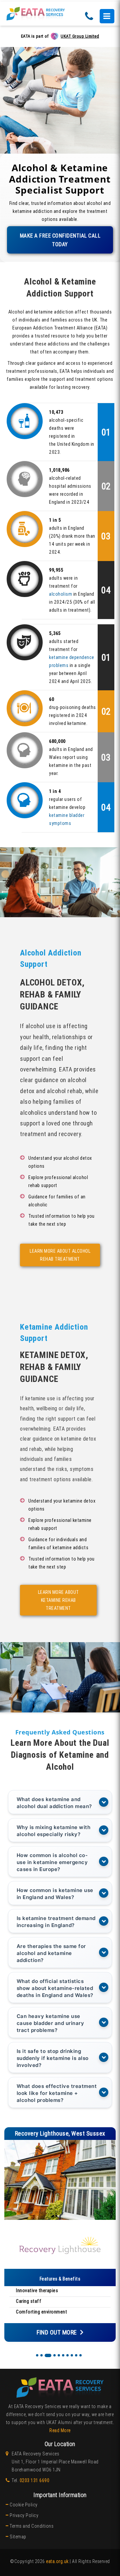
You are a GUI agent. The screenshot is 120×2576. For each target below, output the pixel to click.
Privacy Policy (24, 2515)
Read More (60, 2430)
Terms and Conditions (31, 2526)
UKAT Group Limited (80, 36)
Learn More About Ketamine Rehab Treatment (58, 1600)
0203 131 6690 (35, 2480)
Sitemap (18, 2537)
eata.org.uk (57, 2561)
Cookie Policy (24, 2505)
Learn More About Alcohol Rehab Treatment (60, 1255)
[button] (37, 2355)
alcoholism (60, 594)
